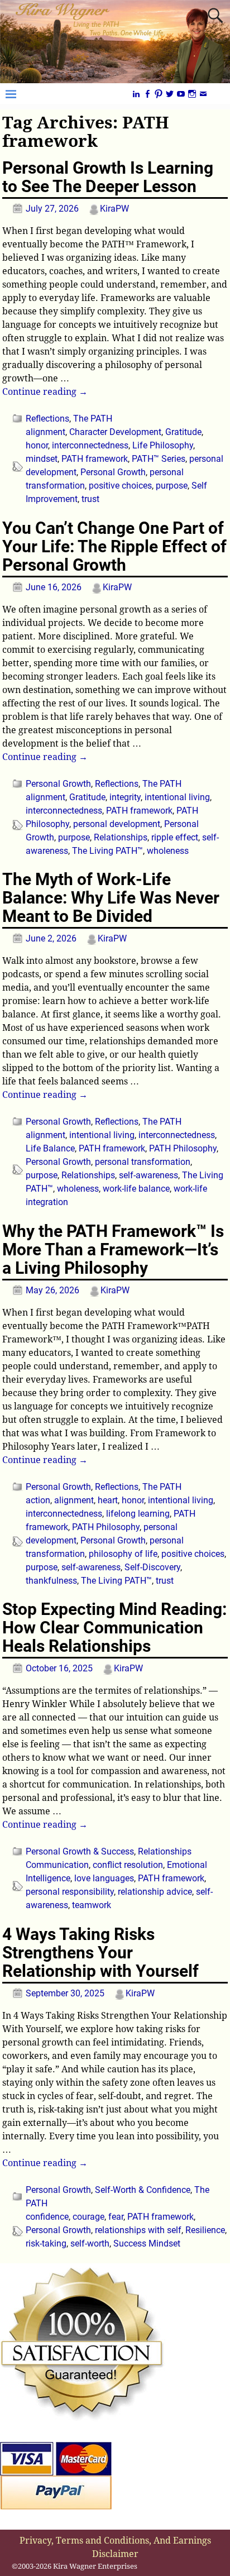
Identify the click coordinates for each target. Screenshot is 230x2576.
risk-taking (46, 2243)
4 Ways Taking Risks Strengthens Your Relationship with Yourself (100, 1953)
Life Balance (50, 1148)
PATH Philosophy (183, 1148)
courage (88, 2217)
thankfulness (51, 1581)
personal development (117, 824)
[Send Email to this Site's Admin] (203, 94)
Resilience (205, 2230)
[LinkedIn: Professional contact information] (136, 94)
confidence (47, 2217)
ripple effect (175, 837)
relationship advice (155, 1892)
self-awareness (148, 1175)
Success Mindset (147, 2243)
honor (37, 445)
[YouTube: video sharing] (181, 94)
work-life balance (136, 1189)
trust (90, 499)
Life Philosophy (163, 445)
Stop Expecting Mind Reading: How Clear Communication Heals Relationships (114, 1628)
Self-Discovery (152, 1567)
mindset (42, 459)
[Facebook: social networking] (147, 94)
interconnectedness (90, 445)
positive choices (120, 486)
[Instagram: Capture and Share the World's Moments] (192, 94)
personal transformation (143, 1162)
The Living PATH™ (107, 851)
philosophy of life (123, 1554)
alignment (45, 432)
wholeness (168, 851)
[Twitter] (170, 94)
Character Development (115, 432)
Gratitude (183, 432)
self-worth (90, 2243)
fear (116, 2217)
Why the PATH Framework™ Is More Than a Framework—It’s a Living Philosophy (113, 1249)
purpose (172, 486)
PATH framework (95, 459)
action (38, 1500)
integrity (125, 797)
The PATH (93, 419)
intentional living (177, 797)
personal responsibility (70, 1892)
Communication (57, 1865)
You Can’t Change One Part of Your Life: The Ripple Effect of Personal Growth (114, 546)
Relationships (121, 837)
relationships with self (138, 2230)
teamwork (92, 1905)
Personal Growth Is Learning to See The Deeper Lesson (108, 177)
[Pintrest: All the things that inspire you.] (159, 94)
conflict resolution (128, 1865)
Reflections (47, 419)
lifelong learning (138, 1514)
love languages (104, 1878)
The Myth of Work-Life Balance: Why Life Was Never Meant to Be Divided (111, 898)
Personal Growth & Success (80, 1851)
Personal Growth (113, 472)
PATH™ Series (159, 459)
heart (108, 1500)
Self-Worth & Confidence (143, 2190)
